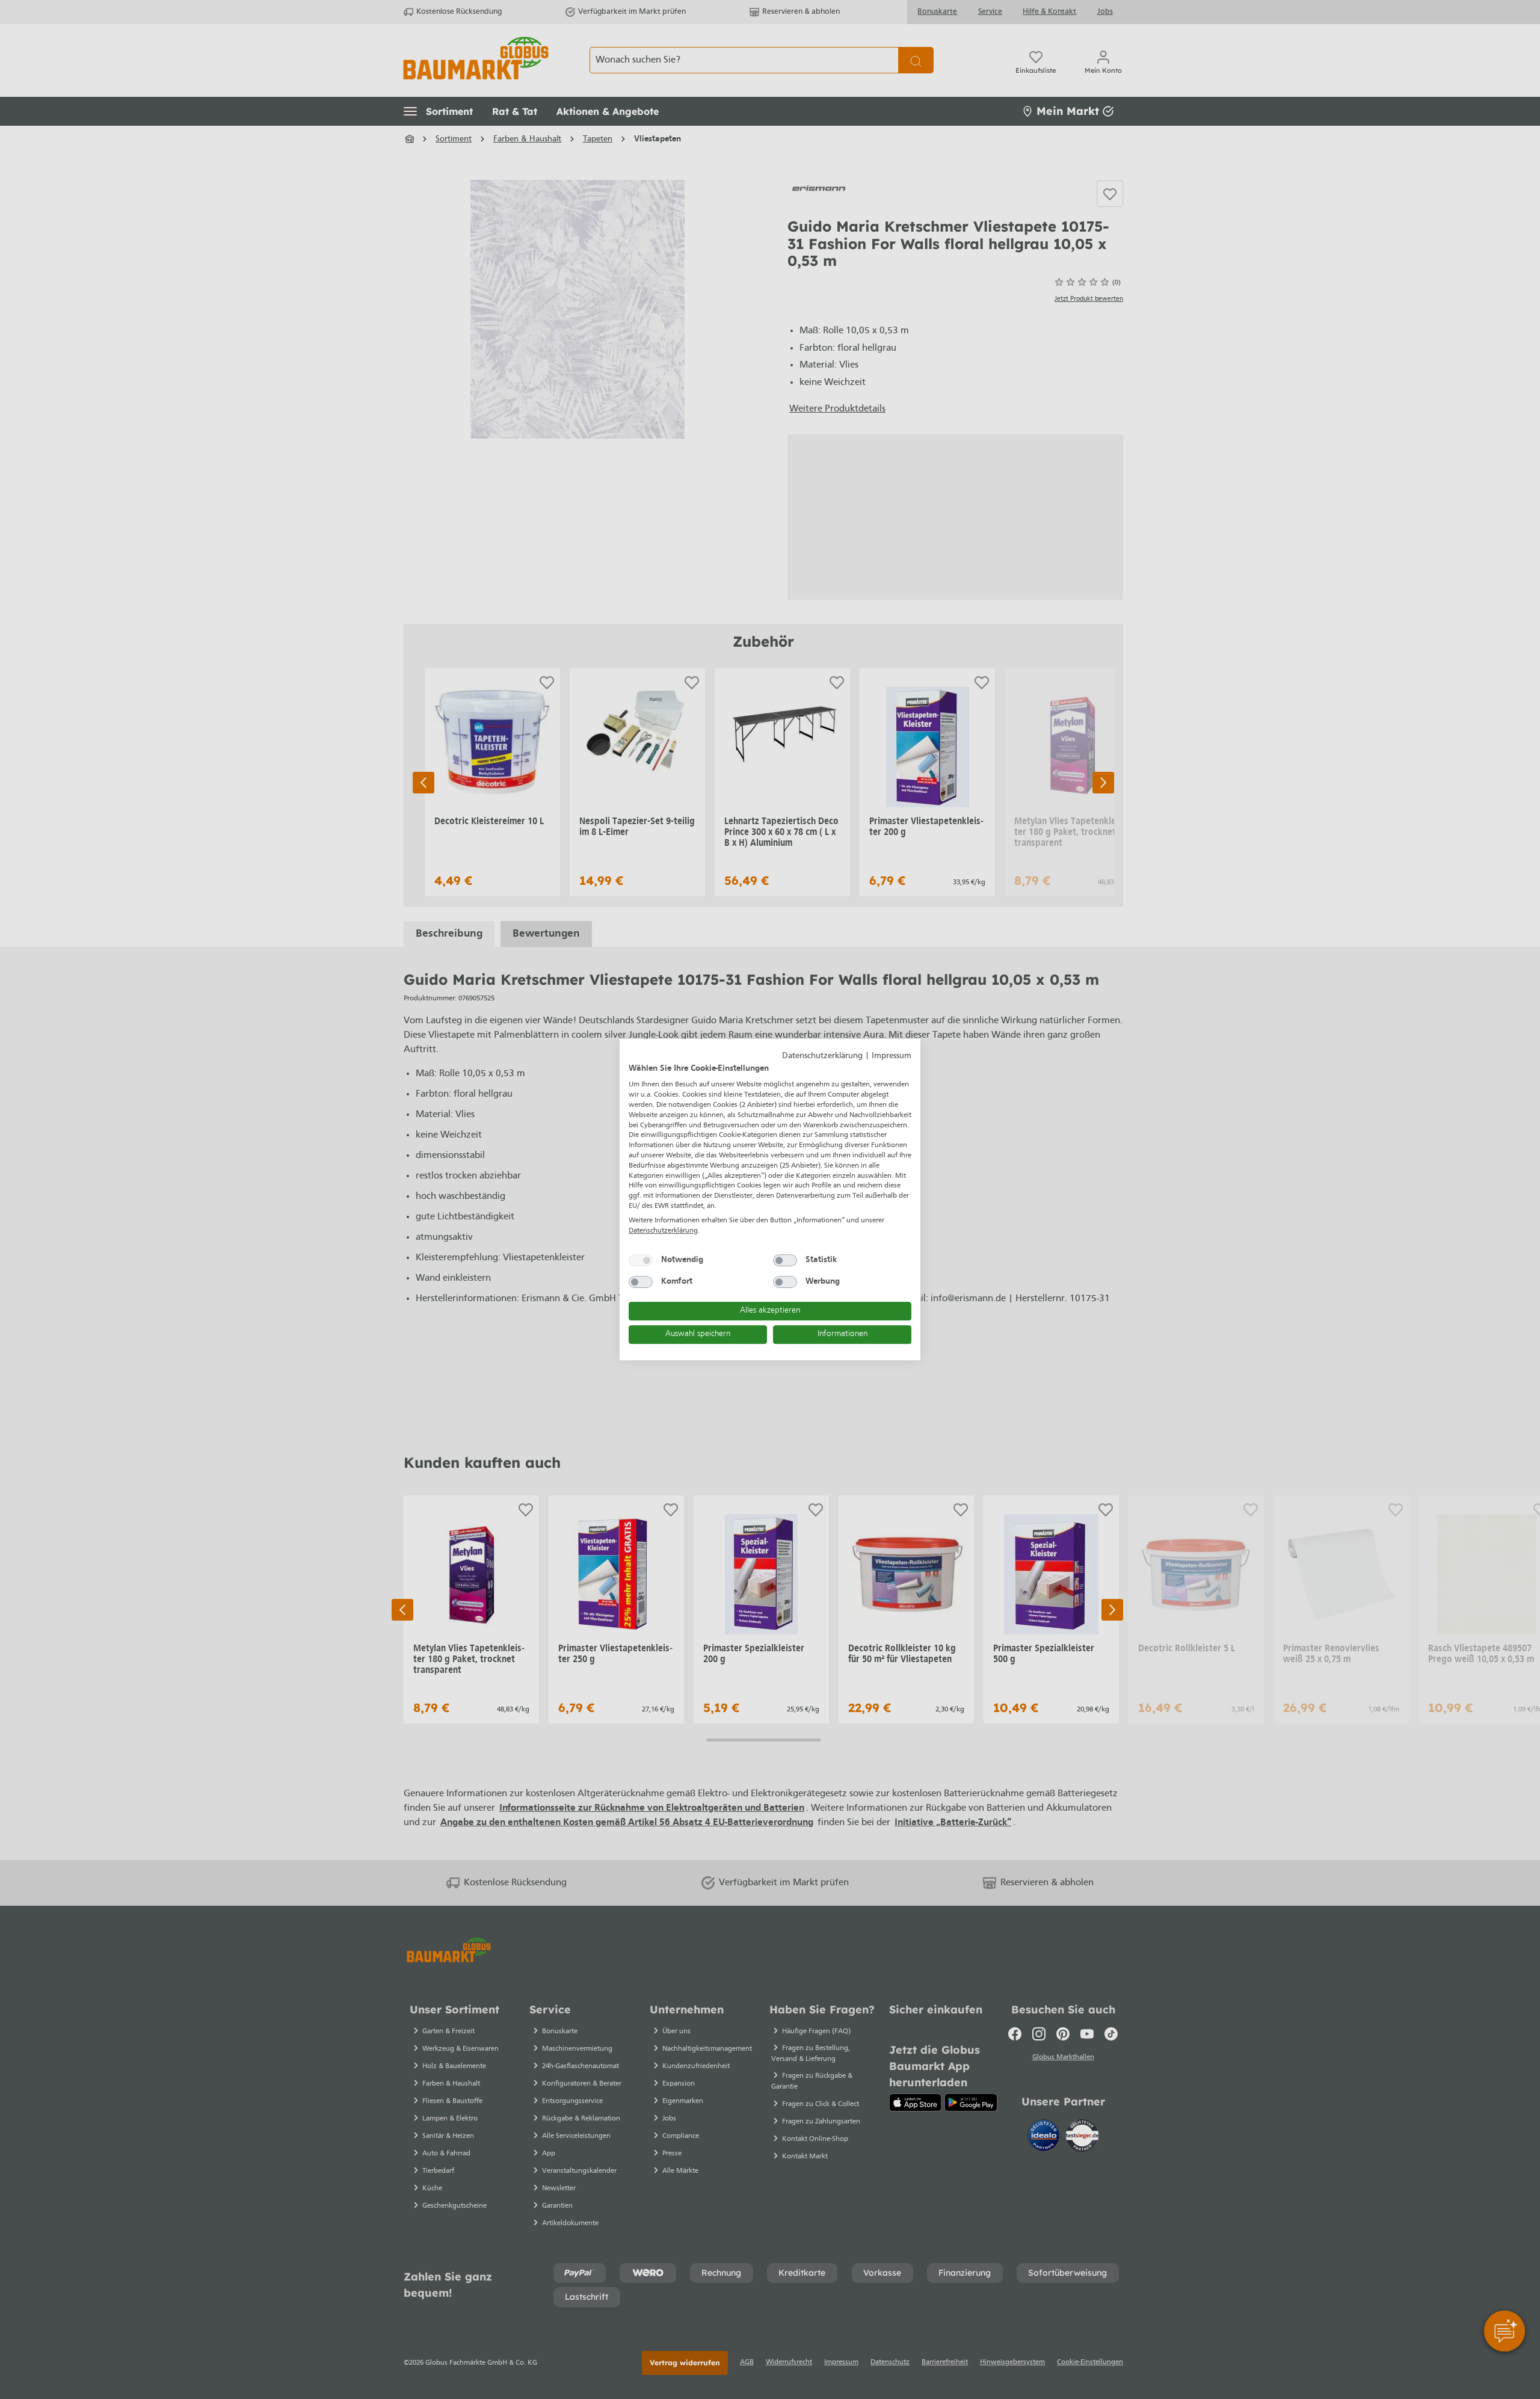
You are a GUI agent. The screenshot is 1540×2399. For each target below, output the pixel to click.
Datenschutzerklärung (822, 1056)
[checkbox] (641, 1260)
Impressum (892, 1056)
